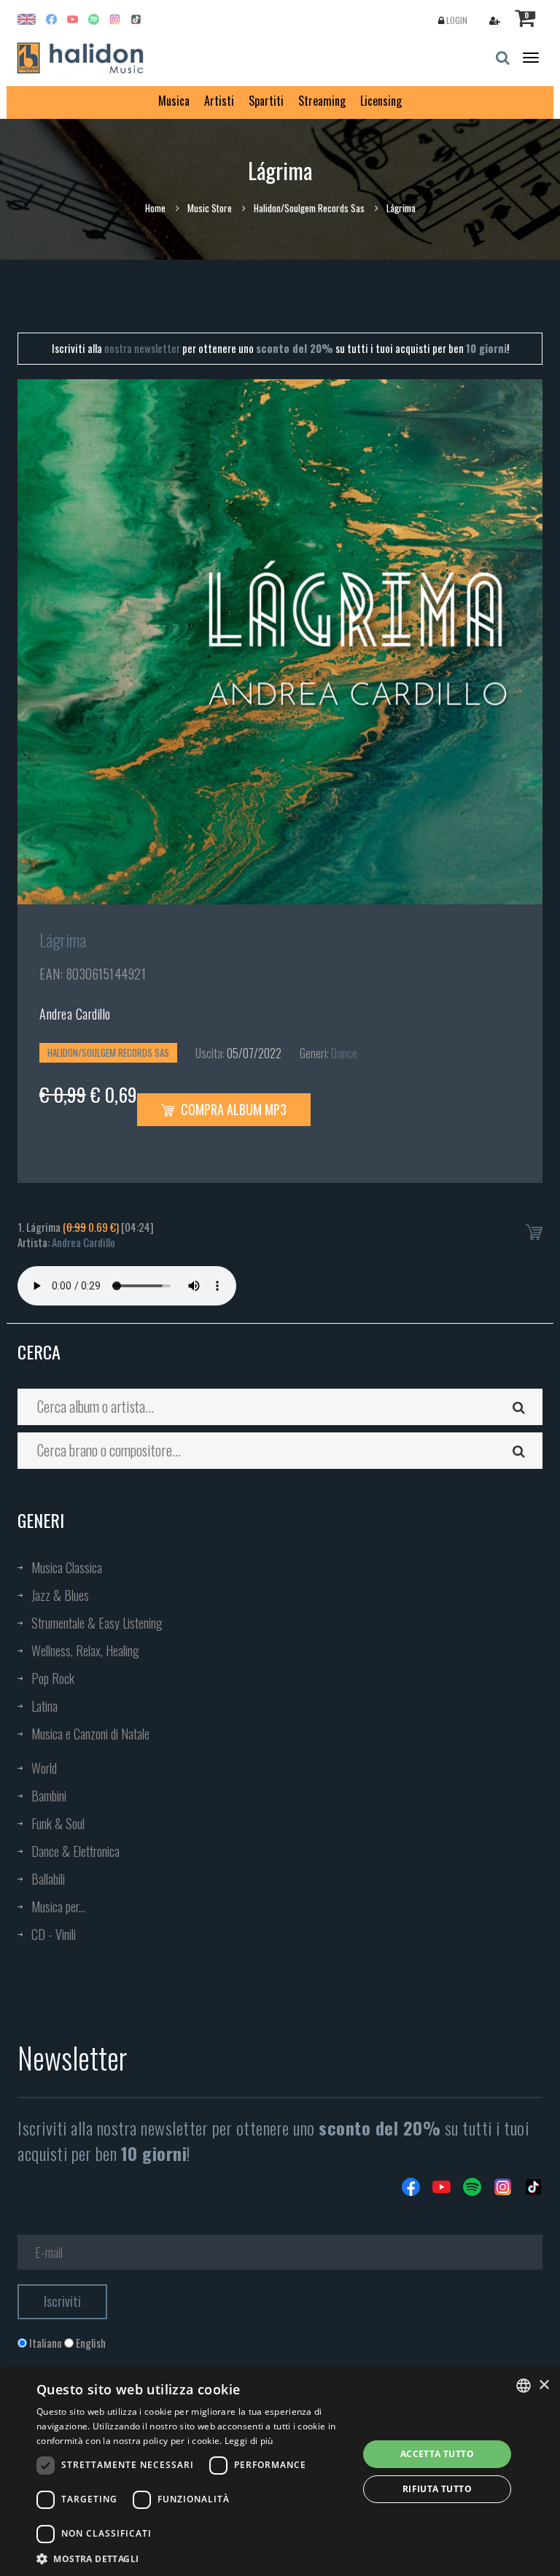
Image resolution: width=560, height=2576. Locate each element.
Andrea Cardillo (75, 1014)
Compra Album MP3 (232, 1109)
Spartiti (266, 101)
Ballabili (48, 1879)
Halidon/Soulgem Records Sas (309, 208)
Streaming (322, 101)
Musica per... (58, 1906)
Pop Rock (53, 1678)
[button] (192, 2558)
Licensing (381, 101)
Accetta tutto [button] (437, 2454)
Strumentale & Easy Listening (97, 1623)
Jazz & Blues (60, 1595)
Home (155, 208)
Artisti (219, 101)
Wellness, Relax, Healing (85, 1650)
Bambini (49, 1796)
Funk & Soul (58, 1823)
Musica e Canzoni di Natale (90, 1734)
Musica (174, 101)
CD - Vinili (54, 1934)
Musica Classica (67, 1567)
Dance (344, 1053)
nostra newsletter (142, 348)
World (44, 1768)
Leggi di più (249, 2441)
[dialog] (280, 2472)
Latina (44, 1706)
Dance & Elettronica (75, 1851)
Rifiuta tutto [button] (437, 2489)
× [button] (544, 2385)
